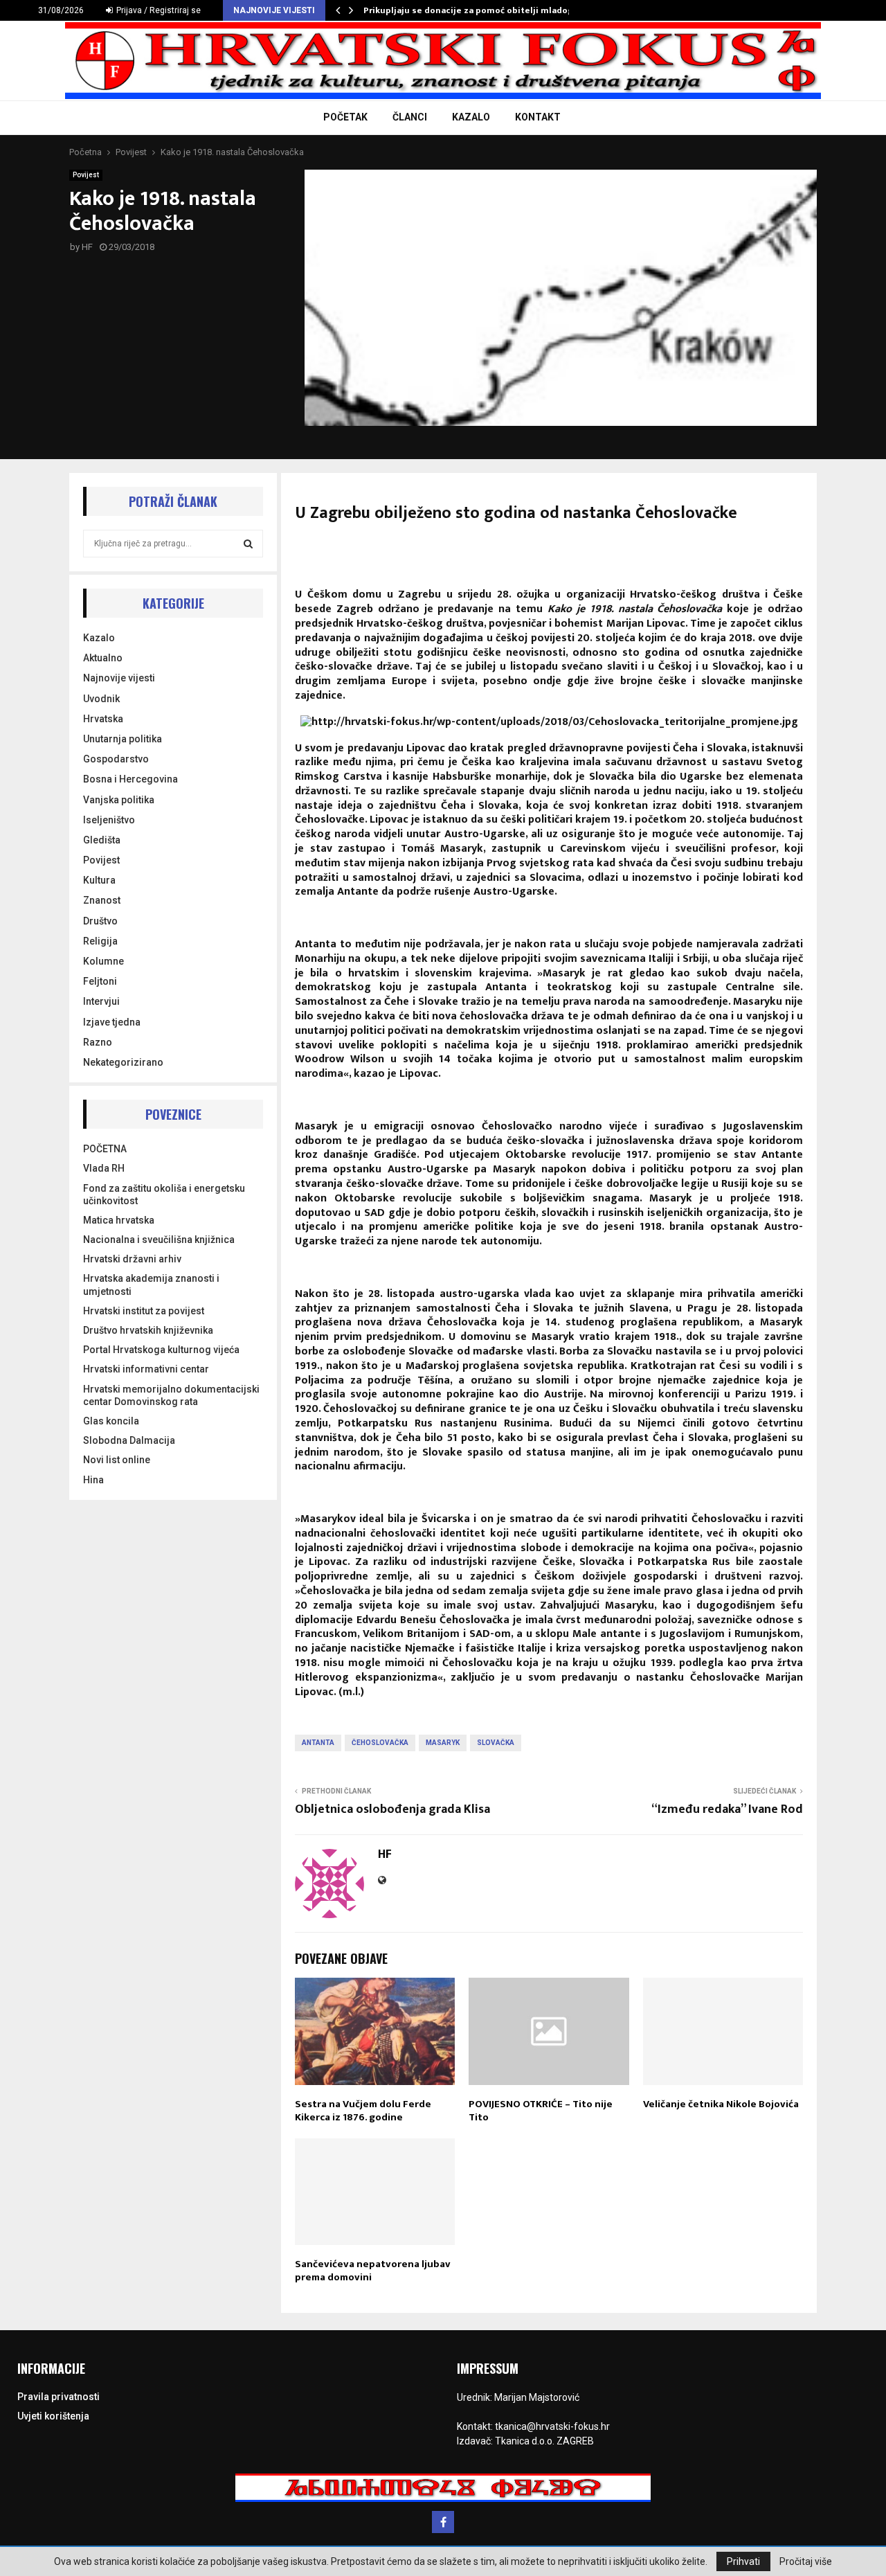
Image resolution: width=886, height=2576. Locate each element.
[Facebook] (443, 2522)
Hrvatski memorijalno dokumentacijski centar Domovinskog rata (171, 1395)
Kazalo (99, 638)
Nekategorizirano (123, 1062)
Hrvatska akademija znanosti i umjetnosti (151, 1285)
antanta (318, 1743)
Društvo (100, 921)
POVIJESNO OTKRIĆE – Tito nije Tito (541, 2111)
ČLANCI (410, 117)
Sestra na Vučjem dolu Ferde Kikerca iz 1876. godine (363, 2111)
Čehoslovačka (380, 1743)
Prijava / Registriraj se (157, 10)
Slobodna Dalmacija (129, 1440)
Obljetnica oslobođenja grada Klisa (392, 1809)
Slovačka (496, 1743)
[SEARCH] (248, 544)
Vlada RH (104, 1168)
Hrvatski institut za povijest (144, 1311)
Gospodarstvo (116, 759)
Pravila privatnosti (58, 2397)
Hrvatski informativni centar (146, 1369)
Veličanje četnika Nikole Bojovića (721, 2104)
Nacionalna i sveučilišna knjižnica (159, 1240)
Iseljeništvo (109, 820)
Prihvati (743, 2561)
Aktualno (103, 658)
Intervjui (101, 1001)
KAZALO (471, 117)
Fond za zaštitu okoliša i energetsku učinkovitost (164, 1195)
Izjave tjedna (112, 1022)
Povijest (86, 175)
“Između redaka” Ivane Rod (727, 1809)
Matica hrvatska (119, 1220)
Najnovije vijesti (119, 678)
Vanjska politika (119, 800)
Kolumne (103, 961)
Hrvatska (103, 719)
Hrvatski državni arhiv (132, 1259)
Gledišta (102, 840)
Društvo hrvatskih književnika (148, 1330)
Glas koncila (111, 1421)
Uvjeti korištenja (53, 2416)
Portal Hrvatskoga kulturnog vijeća (161, 1350)
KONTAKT (538, 117)
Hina (93, 1480)
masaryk (443, 1743)
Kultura (99, 880)
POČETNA (105, 1149)
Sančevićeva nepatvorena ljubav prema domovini (373, 2271)
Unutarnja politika (123, 739)
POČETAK (345, 117)
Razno (98, 1042)
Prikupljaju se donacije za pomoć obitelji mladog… (472, 10)
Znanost (102, 900)
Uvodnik (101, 699)
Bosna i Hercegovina (130, 779)
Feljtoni (100, 981)
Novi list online (117, 1460)
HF (87, 247)
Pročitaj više (806, 2561)
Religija (100, 941)
